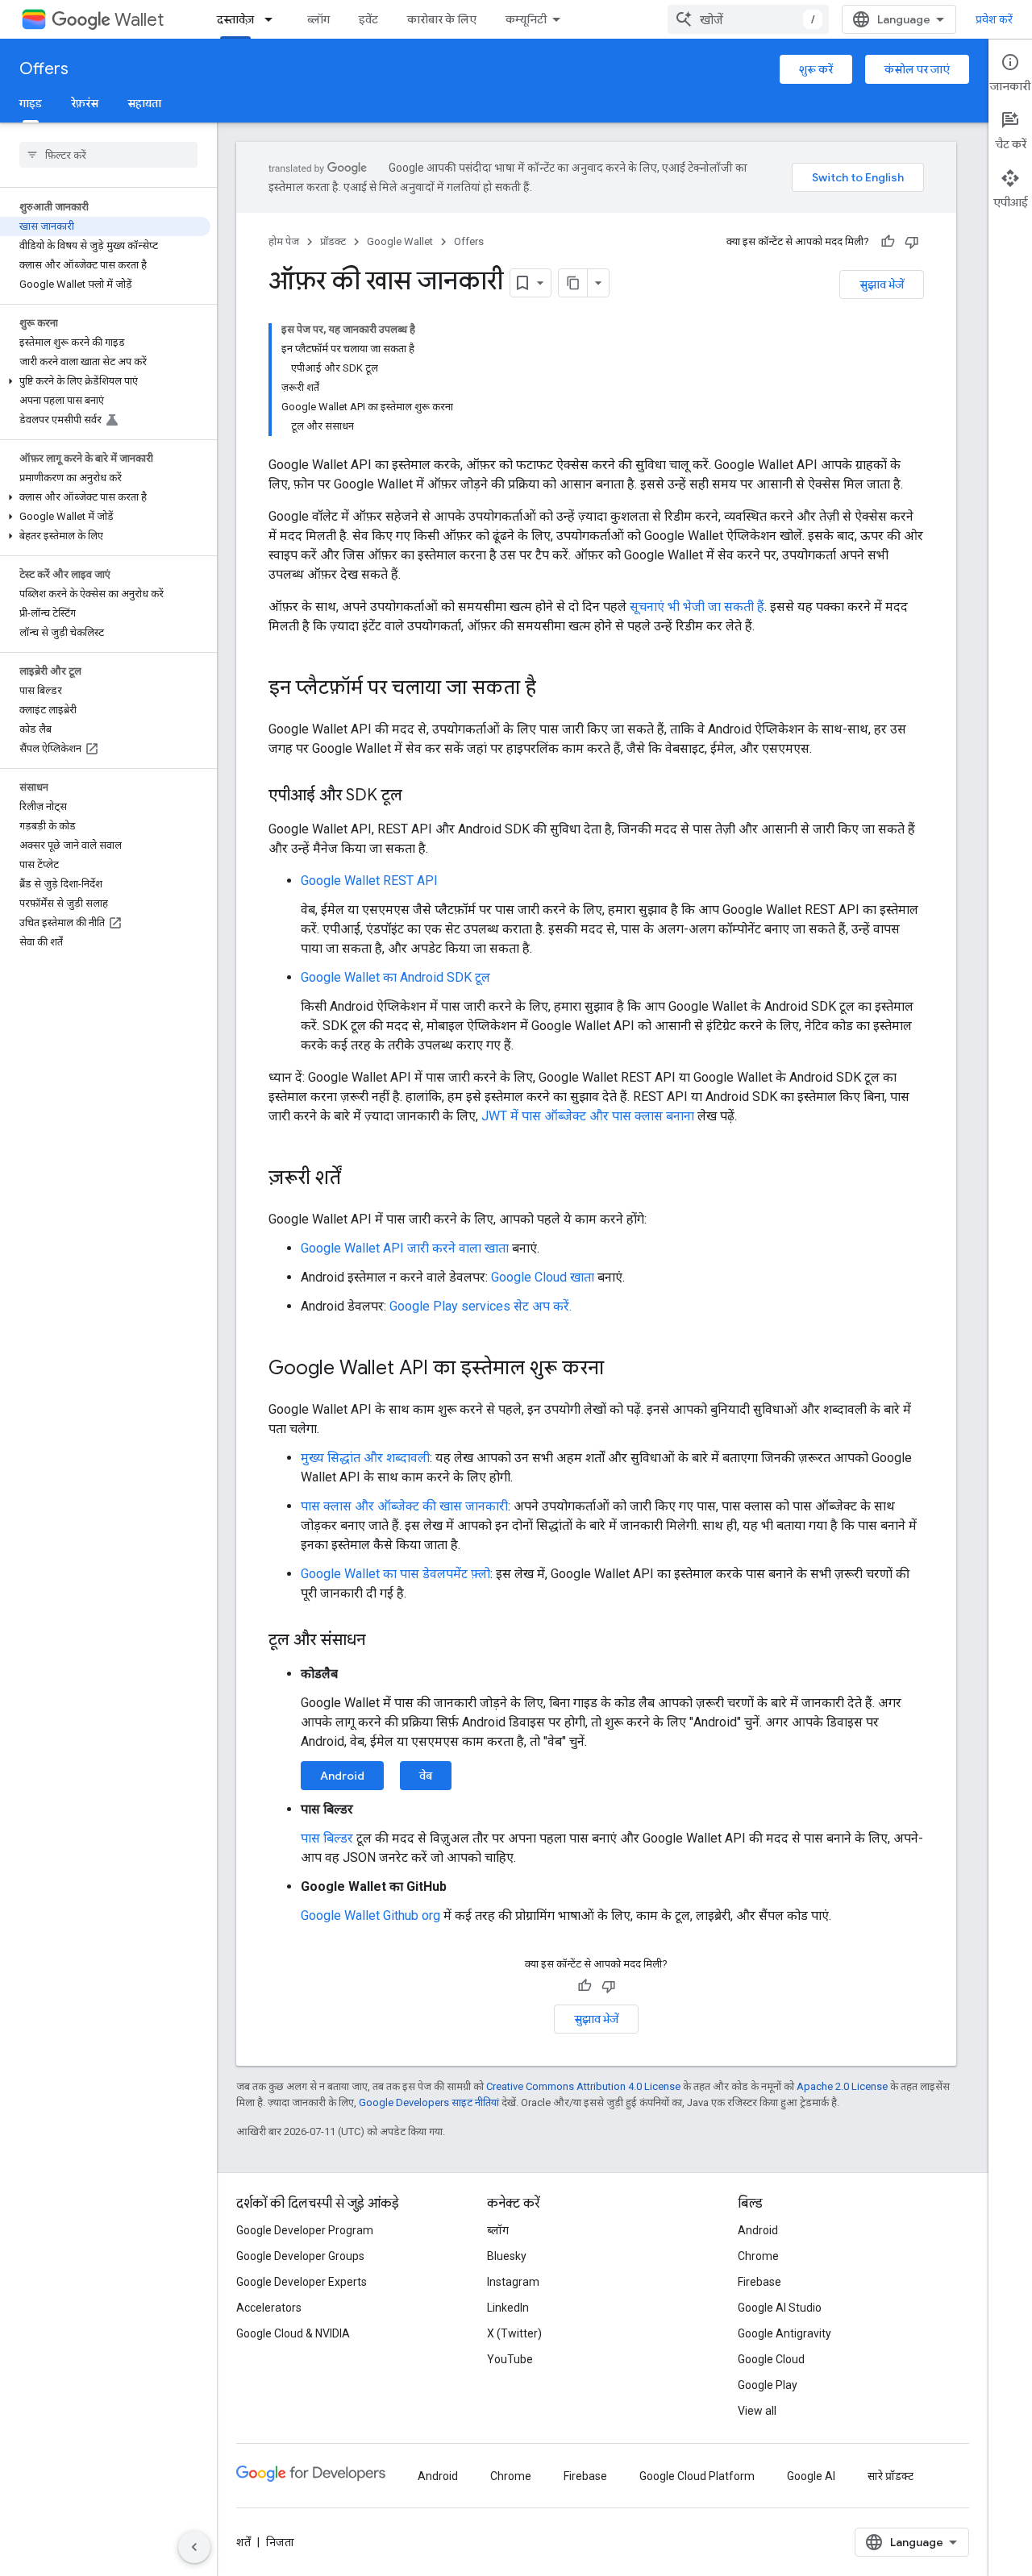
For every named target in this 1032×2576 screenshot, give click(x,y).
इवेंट (368, 19)
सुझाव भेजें (882, 285)
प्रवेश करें (994, 19)
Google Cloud (771, 2359)
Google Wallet (400, 241)
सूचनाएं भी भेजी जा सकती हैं (697, 607)
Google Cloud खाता (543, 1277)
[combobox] (748, 19)
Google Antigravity (784, 2333)
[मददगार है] (888, 242)
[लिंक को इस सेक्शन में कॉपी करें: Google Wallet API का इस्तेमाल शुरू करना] (620, 1369)
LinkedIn (508, 2308)
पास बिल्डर (327, 1838)
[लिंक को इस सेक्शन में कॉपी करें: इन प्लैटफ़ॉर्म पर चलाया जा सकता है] (552, 689)
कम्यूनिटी (526, 19)
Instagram (513, 2282)
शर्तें (243, 2542)
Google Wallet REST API (369, 881)
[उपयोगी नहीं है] (912, 242)
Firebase (759, 2282)
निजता (280, 2542)
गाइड (31, 103)
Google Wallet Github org (370, 1915)
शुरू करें (816, 69)
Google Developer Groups (300, 2256)
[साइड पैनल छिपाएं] (194, 2547)
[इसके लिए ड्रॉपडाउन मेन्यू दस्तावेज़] (273, 19)
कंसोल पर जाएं (917, 69)
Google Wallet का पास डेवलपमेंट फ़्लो (395, 1574)
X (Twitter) (514, 2333)
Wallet (139, 20)
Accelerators (269, 2308)
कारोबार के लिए (442, 19)
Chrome (758, 2256)
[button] (105, 381)
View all (757, 2411)
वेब (426, 1776)
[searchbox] (108, 155)
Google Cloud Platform (697, 2476)
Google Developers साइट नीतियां (429, 2102)
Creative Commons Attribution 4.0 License (583, 2086)
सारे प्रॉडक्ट (891, 2476)
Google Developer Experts (302, 2282)
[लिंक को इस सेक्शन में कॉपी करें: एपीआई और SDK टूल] (418, 796)
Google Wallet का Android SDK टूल (395, 977)
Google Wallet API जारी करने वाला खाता (405, 1248)
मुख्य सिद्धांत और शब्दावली (365, 1458)
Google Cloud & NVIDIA (293, 2333)
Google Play (768, 2385)
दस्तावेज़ (235, 19)
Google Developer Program (305, 2230)
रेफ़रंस (85, 103)
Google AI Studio (780, 2308)
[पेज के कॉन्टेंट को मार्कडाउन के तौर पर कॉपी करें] (573, 283)
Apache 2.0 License (842, 2086)
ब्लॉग (318, 19)
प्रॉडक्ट (333, 241)
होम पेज (284, 241)
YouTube (510, 2359)
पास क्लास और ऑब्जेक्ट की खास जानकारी (404, 1506)
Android (342, 1776)
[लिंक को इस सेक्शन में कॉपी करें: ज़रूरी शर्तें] (357, 1179)
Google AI (811, 2476)
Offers (44, 69)
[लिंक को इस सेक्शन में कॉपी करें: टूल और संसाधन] (381, 1641)
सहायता (144, 103)
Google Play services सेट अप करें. (481, 1306)
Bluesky (507, 2256)
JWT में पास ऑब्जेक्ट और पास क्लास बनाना (588, 1116)
